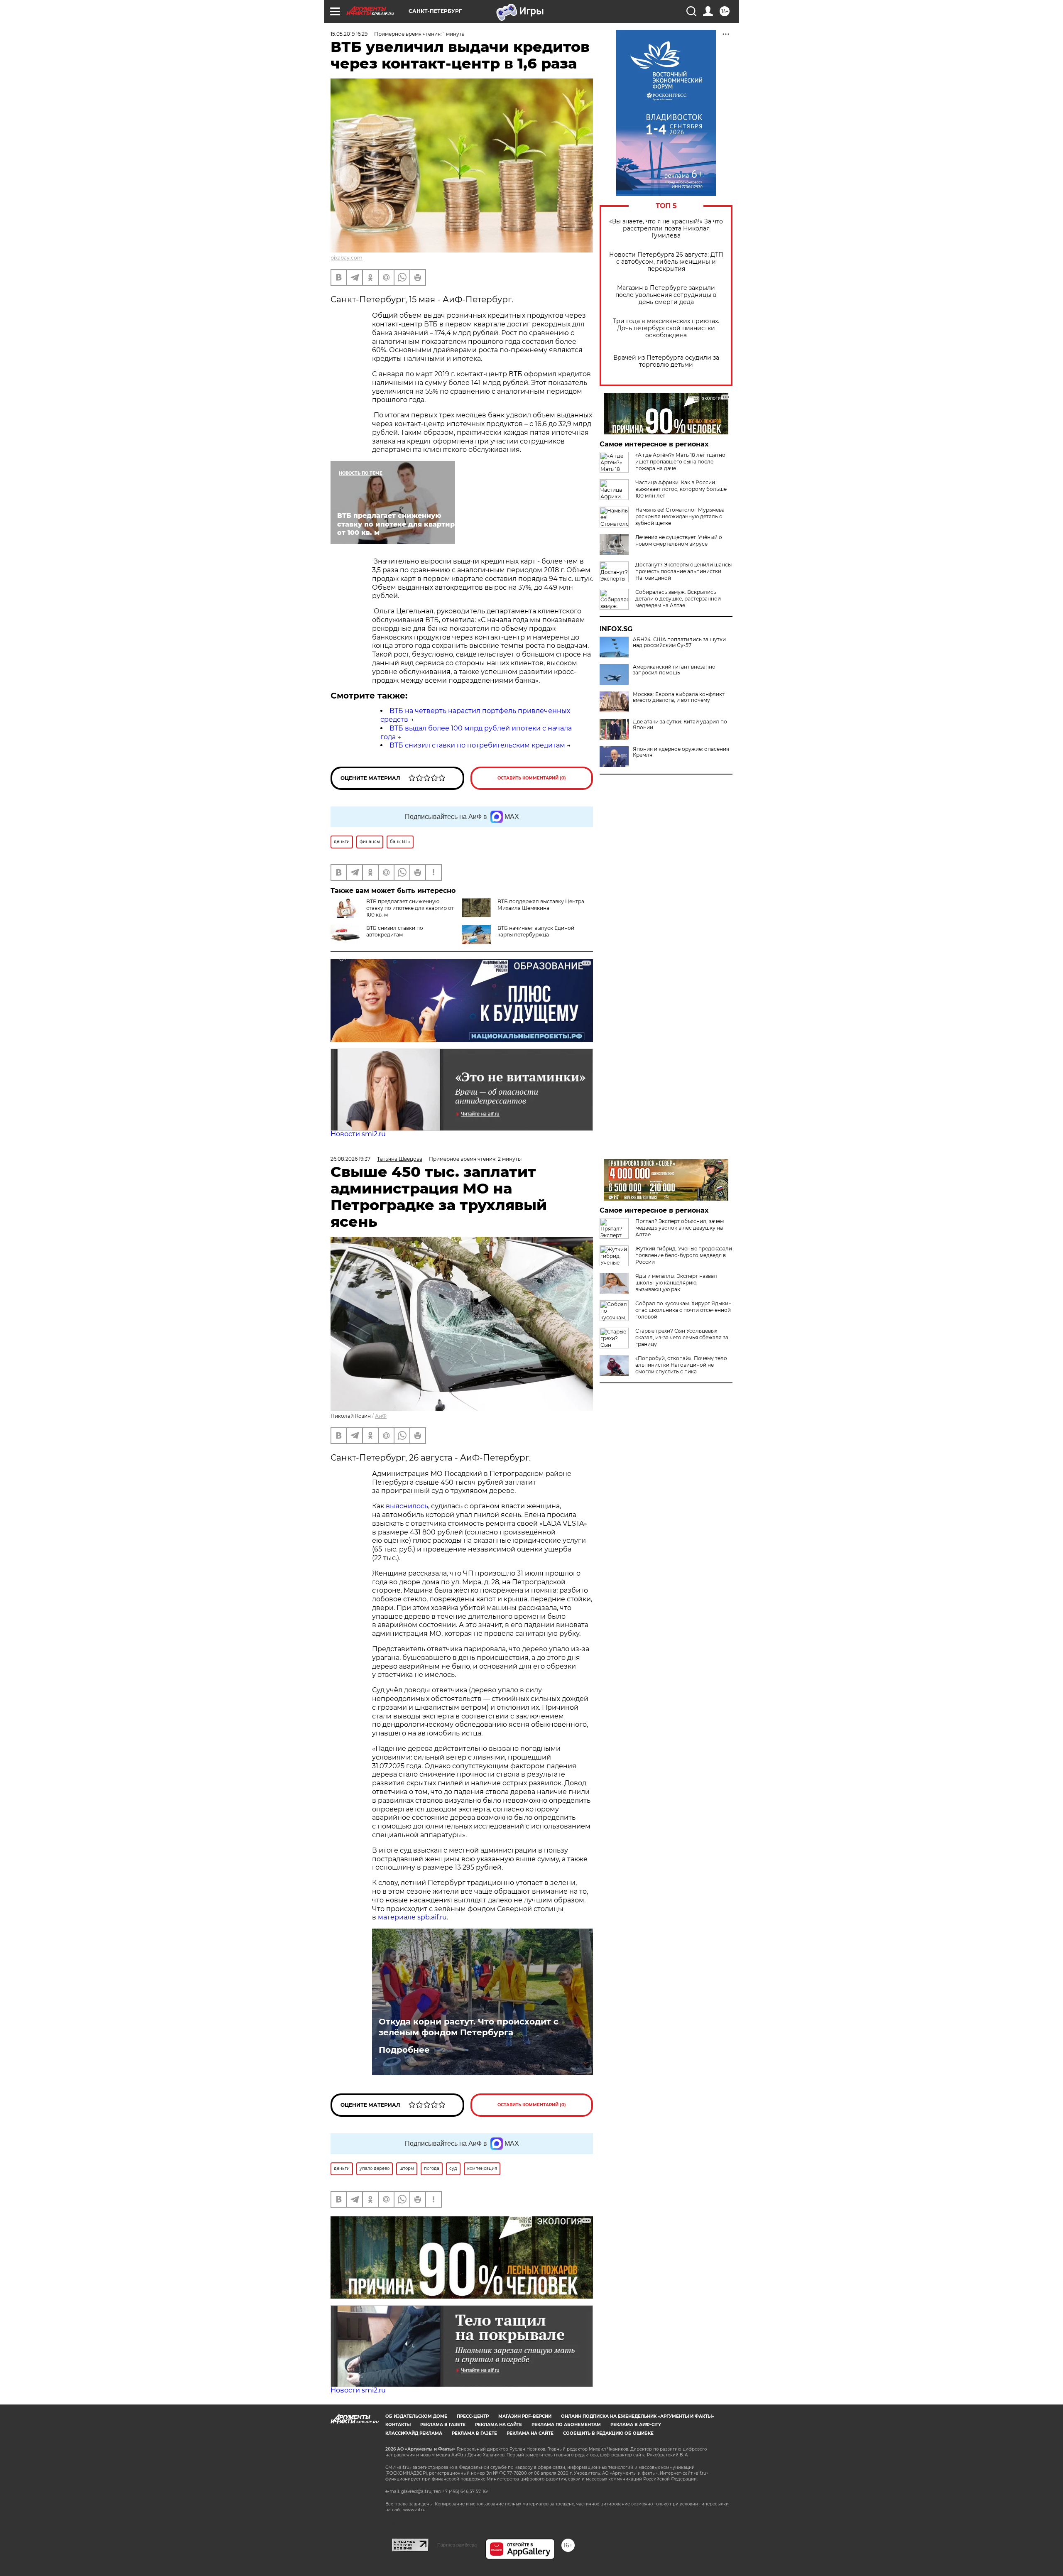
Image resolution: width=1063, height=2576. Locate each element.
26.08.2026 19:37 (350, 1159)
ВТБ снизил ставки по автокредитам (395, 931)
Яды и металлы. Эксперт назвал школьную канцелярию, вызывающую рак (676, 1283)
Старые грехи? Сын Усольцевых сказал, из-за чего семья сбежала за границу (682, 1337)
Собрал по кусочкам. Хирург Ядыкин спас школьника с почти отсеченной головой (683, 1310)
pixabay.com (347, 258)
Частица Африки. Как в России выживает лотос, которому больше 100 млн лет (681, 489)
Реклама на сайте (498, 2425)
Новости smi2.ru (358, 1134)
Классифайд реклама (414, 2433)
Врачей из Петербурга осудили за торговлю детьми (666, 361)
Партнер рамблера (457, 2545)
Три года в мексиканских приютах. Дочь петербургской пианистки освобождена (666, 328)
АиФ (381, 1416)
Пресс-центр (473, 2416)
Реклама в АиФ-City (636, 2425)
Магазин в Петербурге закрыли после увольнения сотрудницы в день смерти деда (666, 295)
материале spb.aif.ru (412, 1917)
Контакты (398, 2425)
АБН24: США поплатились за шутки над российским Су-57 (679, 642)
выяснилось (407, 1506)
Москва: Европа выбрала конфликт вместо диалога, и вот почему (679, 697)
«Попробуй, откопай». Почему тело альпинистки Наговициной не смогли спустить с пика (681, 1365)
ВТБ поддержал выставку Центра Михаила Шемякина (541, 905)
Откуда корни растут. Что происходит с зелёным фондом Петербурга (469, 2027)
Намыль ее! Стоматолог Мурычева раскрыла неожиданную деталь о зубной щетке (680, 516)
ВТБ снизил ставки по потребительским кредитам (477, 745)
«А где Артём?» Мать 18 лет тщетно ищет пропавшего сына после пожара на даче (680, 462)
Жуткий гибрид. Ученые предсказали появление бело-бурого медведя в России (684, 1255)
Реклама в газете (443, 2425)
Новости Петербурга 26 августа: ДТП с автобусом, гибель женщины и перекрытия (666, 262)
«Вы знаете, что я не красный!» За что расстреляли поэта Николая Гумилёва (666, 229)
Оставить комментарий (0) (532, 778)
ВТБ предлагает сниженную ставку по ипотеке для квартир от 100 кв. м (410, 908)
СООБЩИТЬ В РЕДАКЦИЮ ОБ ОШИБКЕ (608, 2433)
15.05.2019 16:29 (349, 34)
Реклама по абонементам (566, 2425)
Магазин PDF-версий (525, 2416)
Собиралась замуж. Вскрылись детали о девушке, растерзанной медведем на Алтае (678, 599)
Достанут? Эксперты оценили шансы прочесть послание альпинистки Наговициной (683, 571)
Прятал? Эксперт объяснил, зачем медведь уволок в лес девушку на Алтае (680, 1228)
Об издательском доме (416, 2416)
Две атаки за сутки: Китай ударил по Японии (680, 725)
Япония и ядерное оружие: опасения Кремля (681, 752)
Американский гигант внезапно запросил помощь (674, 670)
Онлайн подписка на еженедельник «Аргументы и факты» (638, 2416)
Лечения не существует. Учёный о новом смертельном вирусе (679, 540)
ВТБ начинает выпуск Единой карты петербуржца (536, 931)
